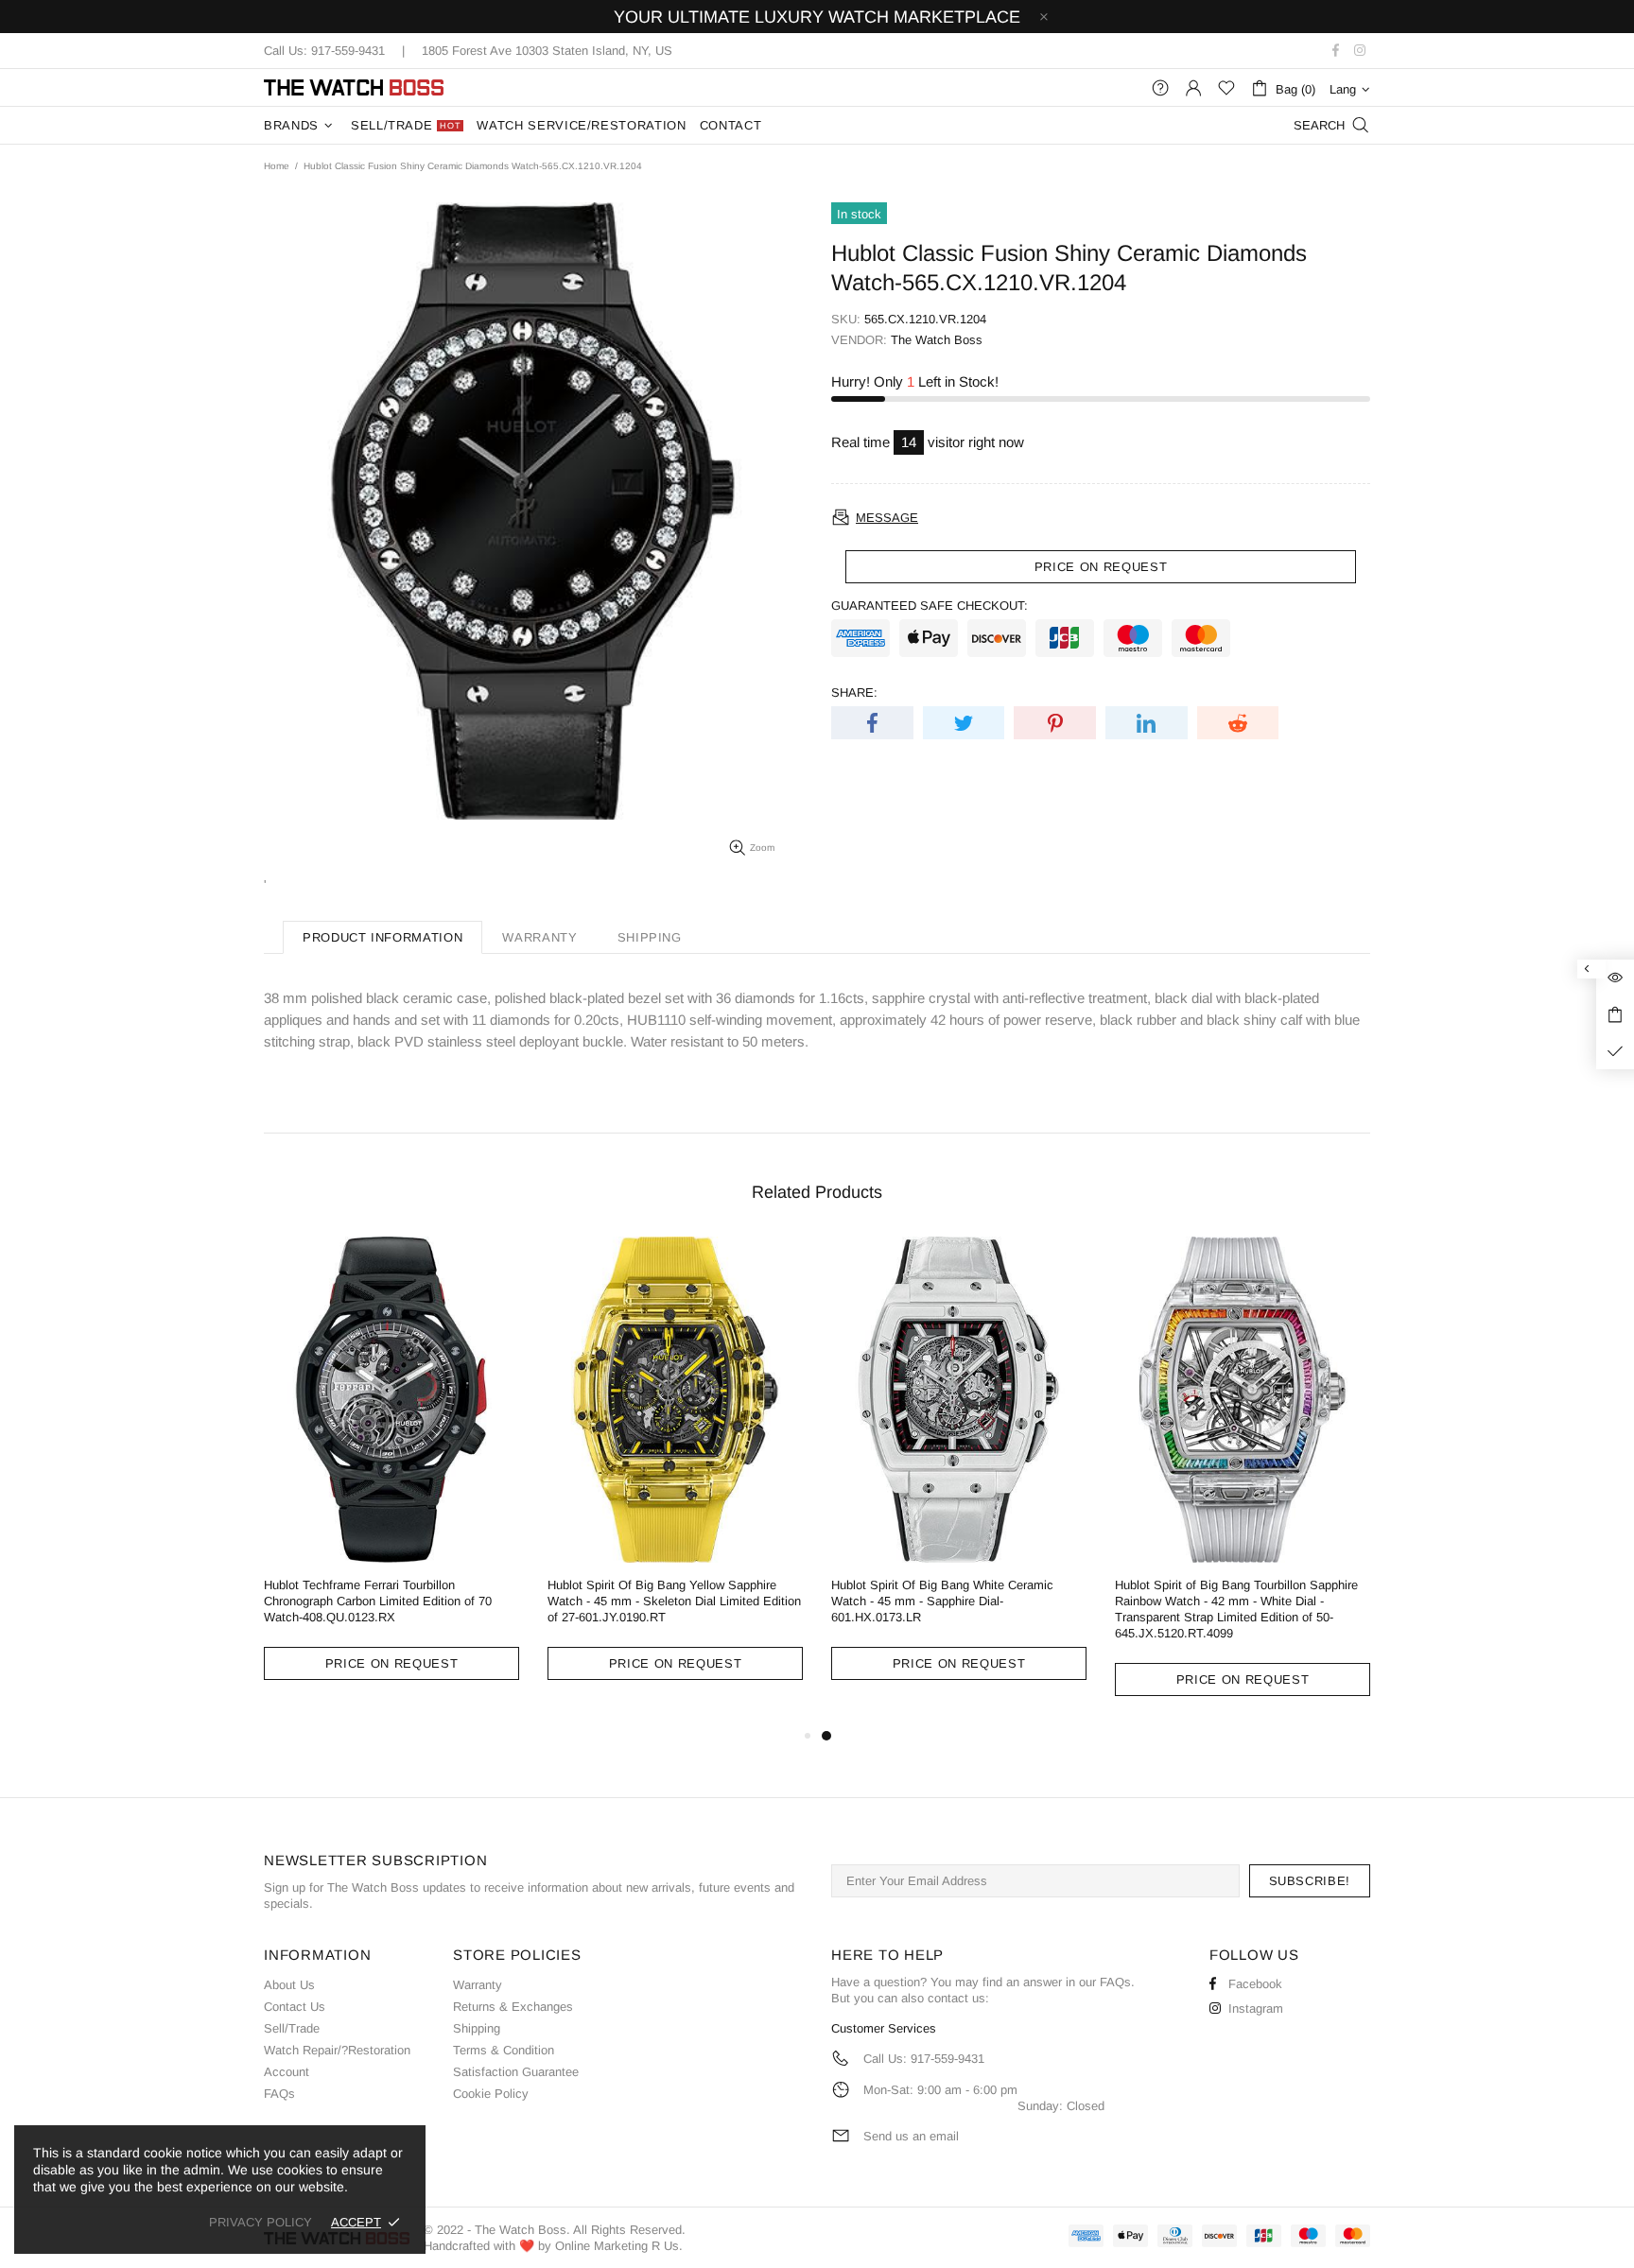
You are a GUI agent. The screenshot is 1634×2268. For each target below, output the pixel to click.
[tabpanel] (959, 1473)
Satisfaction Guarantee (516, 2072)
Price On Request (391, 1663)
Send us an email (911, 2136)
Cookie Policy (491, 2094)
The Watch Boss (354, 87)
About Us (289, 1985)
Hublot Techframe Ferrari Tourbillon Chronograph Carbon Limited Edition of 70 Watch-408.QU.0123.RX (378, 1601)
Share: (854, 693)
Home (277, 166)
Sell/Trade (292, 2028)
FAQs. (1117, 1982)
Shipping (477, 2028)
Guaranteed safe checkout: (930, 606)
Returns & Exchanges (513, 2007)
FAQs (279, 2094)
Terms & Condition (504, 2050)
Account (287, 2072)
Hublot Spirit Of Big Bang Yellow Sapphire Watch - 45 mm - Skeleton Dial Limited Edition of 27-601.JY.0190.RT (674, 1601)
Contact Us (295, 2007)
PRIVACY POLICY (261, 2222)
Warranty (478, 1985)
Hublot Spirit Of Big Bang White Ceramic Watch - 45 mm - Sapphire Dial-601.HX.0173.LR (942, 1601)
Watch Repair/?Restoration (337, 2050)
